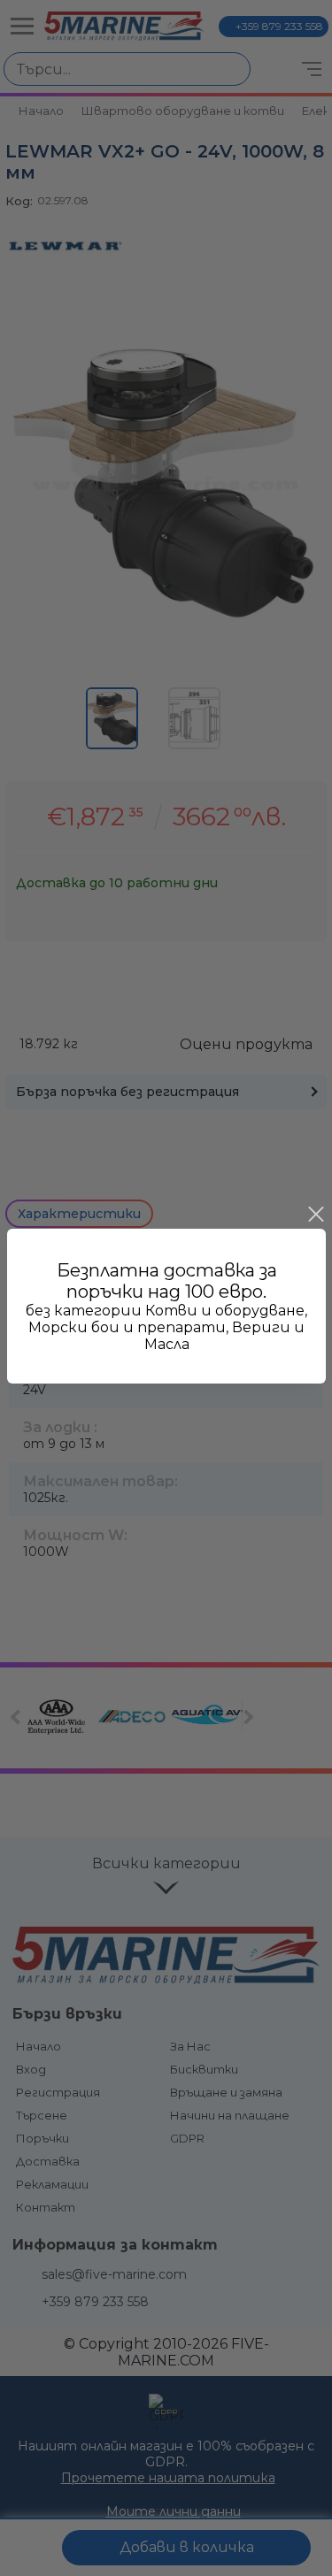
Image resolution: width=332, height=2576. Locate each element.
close (315, 1215)
